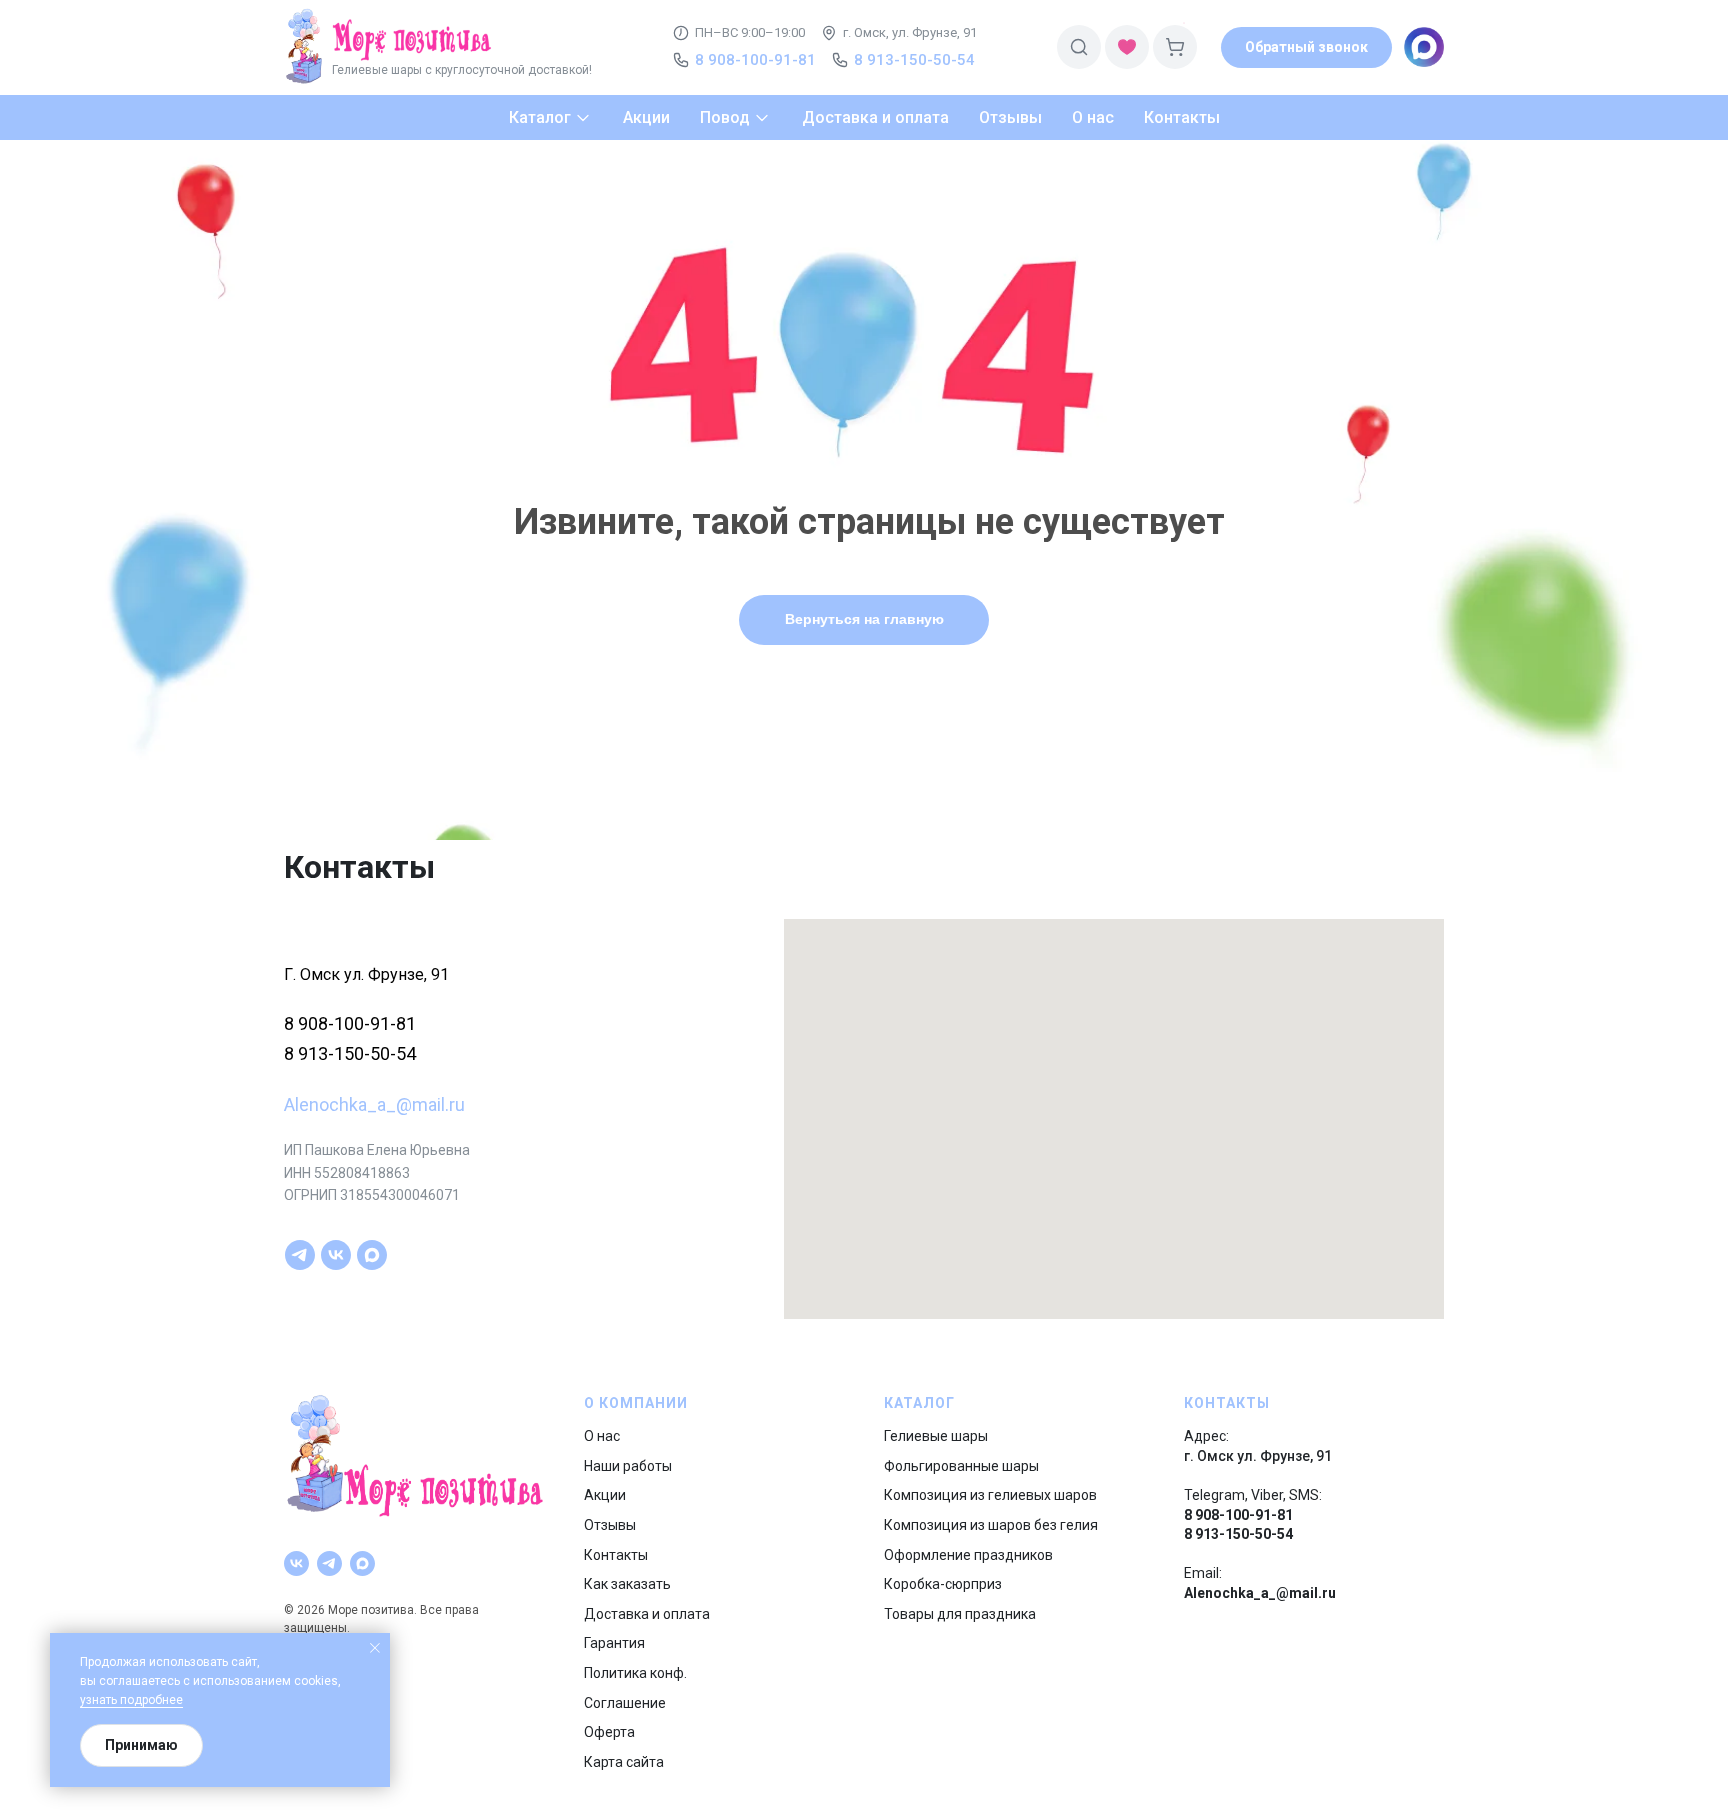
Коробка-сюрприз (943, 1584)
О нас (602, 1436)
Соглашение (625, 1703)
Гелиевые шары (936, 1436)
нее (172, 1700)
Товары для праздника (960, 1614)
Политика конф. (635, 1673)
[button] (1306, 47)
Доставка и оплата (647, 1614)
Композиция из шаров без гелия (991, 1525)
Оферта (609, 1732)
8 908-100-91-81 (350, 1023)
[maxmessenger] (372, 1255)
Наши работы (628, 1466)
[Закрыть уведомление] (375, 1648)
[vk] (336, 1255)
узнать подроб (121, 1700)
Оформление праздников (968, 1555)
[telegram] (300, 1255)
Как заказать (627, 1584)
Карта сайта (624, 1762)
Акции (605, 1495)
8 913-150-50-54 (350, 1053)
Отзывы (610, 1525)
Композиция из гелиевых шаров (990, 1495)
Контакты (616, 1555)
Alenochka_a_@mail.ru (374, 1104)
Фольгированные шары (961, 1466)
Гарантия (614, 1643)
